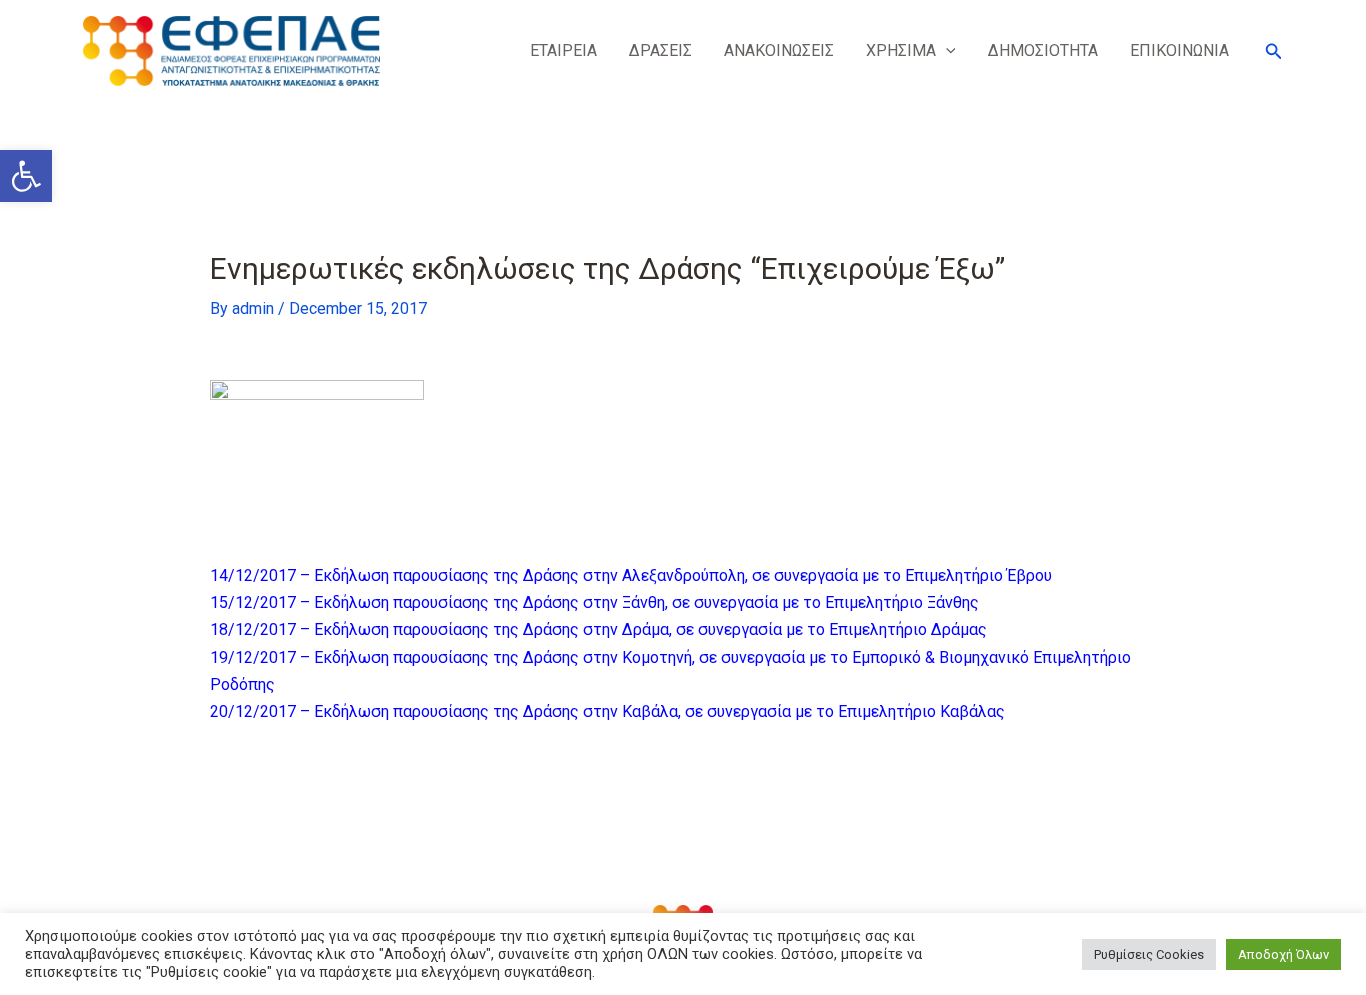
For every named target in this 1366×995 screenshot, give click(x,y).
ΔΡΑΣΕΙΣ (660, 50)
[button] (26, 176)
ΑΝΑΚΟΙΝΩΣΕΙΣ (779, 50)
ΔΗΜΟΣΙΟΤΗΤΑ (1043, 50)
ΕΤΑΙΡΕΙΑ (563, 50)
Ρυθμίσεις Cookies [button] (1149, 954)
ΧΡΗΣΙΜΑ (901, 50)
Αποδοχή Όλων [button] (1283, 954)
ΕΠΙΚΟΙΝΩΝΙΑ (1179, 50)
